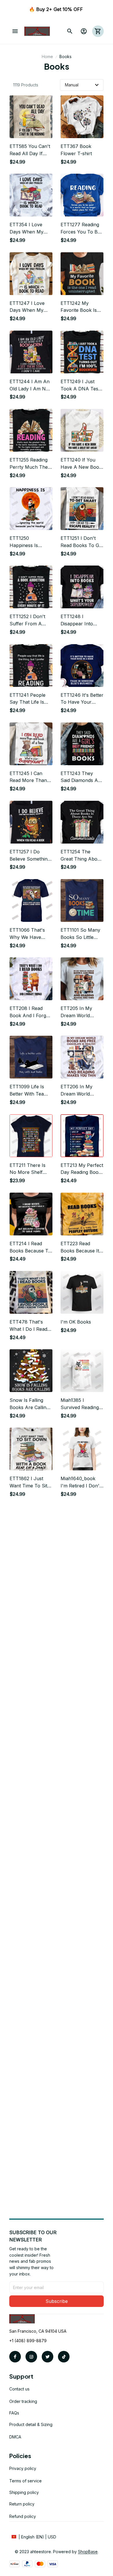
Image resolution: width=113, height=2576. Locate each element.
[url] (88, 2552)
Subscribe (57, 2301)
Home (47, 56)
